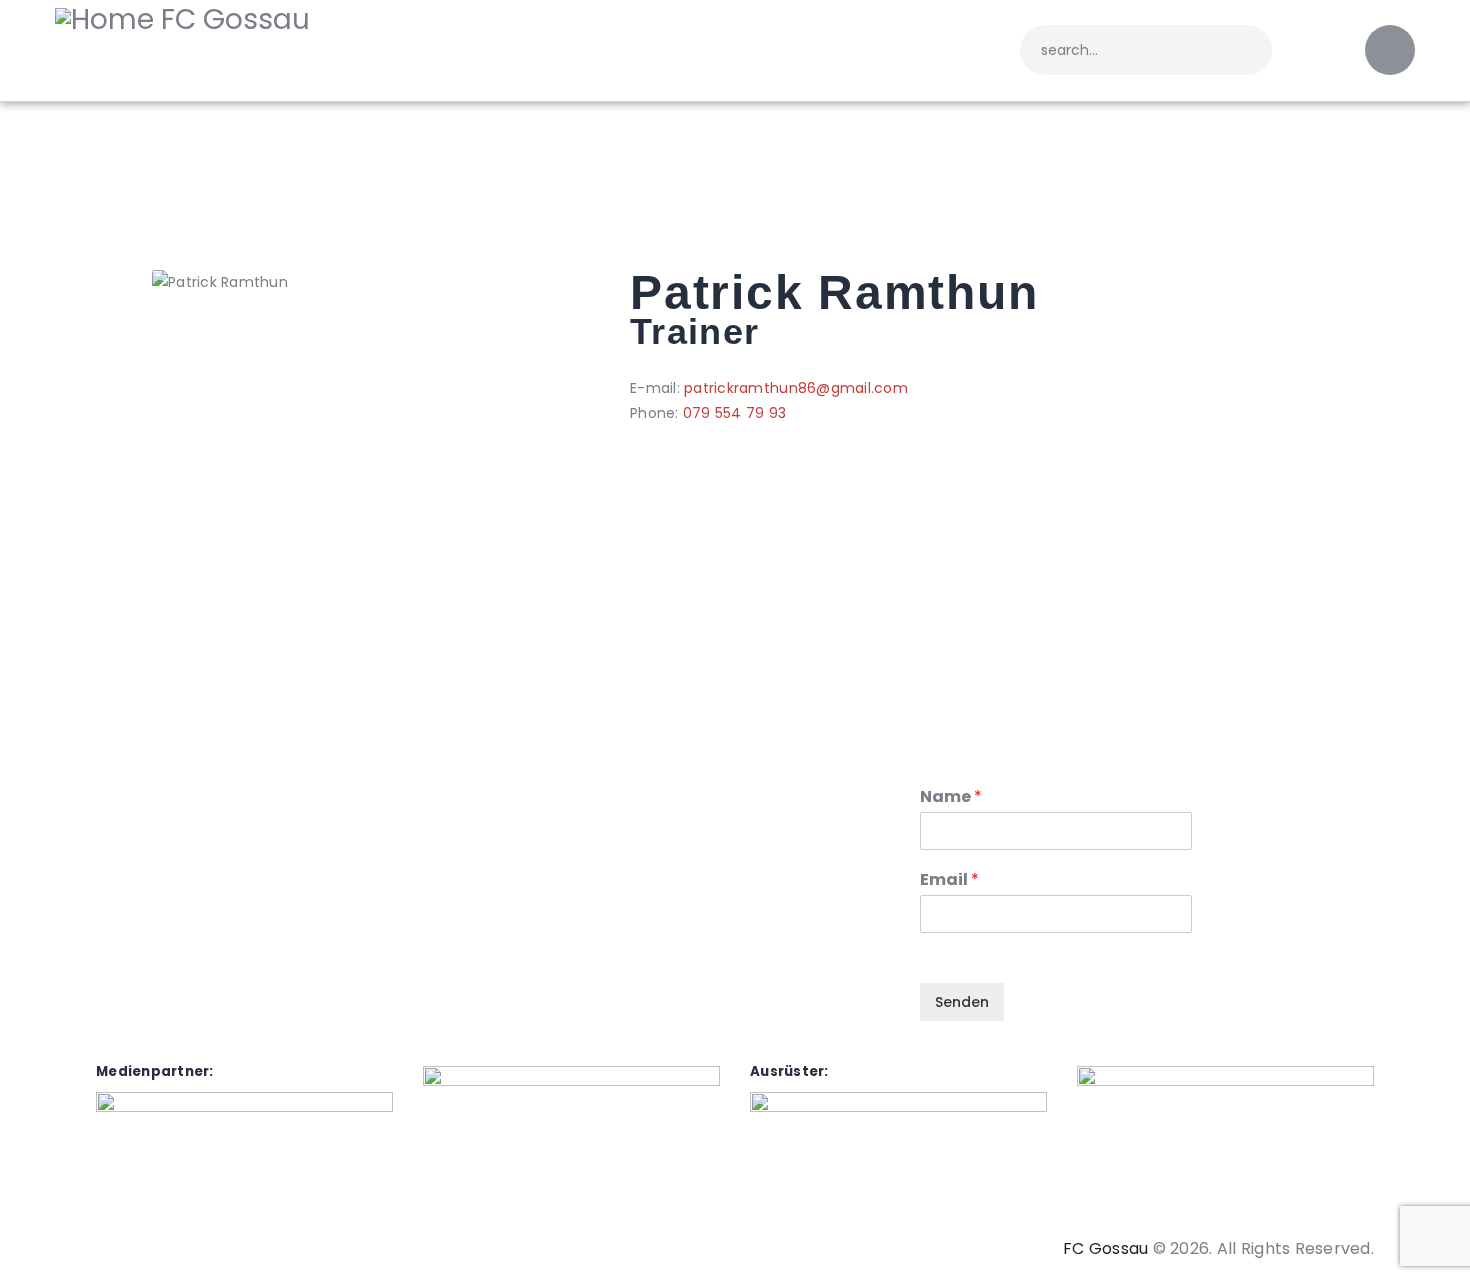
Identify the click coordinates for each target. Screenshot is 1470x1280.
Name (951, 797)
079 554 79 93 (734, 413)
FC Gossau (1105, 1248)
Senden (962, 1002)
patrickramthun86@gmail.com (796, 388)
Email (949, 880)
